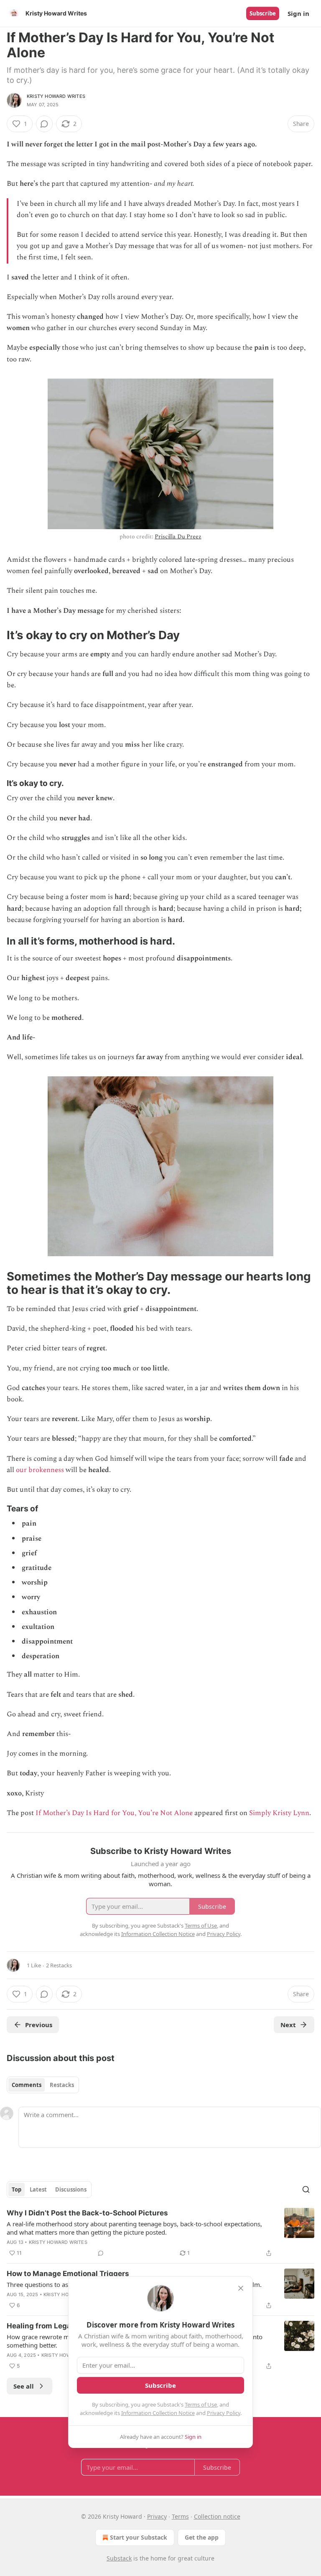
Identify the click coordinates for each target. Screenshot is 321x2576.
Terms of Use (201, 2404)
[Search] (306, 2189)
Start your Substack (139, 2537)
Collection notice (217, 2516)
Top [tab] (17, 2189)
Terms (180, 2516)
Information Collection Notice (158, 2413)
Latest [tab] (38, 2189)
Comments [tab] (27, 2085)
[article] (160, 2233)
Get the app (202, 2537)
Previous (39, 2025)
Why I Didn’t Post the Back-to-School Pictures (87, 2213)
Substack (119, 2558)
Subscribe (263, 13)
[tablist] (43, 2085)
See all (24, 2386)
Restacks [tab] (62, 2085)
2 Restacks (59, 1965)
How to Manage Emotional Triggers (68, 2274)
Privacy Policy (224, 2413)
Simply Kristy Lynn (279, 1813)
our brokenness (40, 1470)
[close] (241, 2288)
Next (288, 2025)
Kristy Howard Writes (56, 96)
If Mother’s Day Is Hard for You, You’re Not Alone (114, 1813)
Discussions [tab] (71, 2189)
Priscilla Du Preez (178, 536)
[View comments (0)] (44, 124)
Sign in (298, 13)
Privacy (157, 2516)
